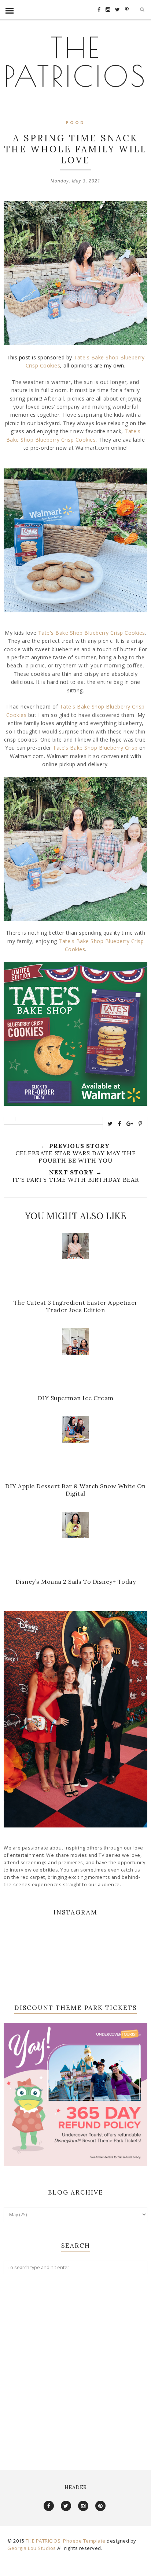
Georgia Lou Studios (32, 2548)
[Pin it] (141, 1124)
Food (75, 123)
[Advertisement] (75, 2365)
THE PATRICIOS (75, 61)
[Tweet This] (110, 1124)
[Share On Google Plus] (130, 1124)
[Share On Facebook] (120, 1124)
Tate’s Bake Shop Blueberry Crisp (95, 748)
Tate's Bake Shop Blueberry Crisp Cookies (92, 633)
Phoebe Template (84, 2541)
